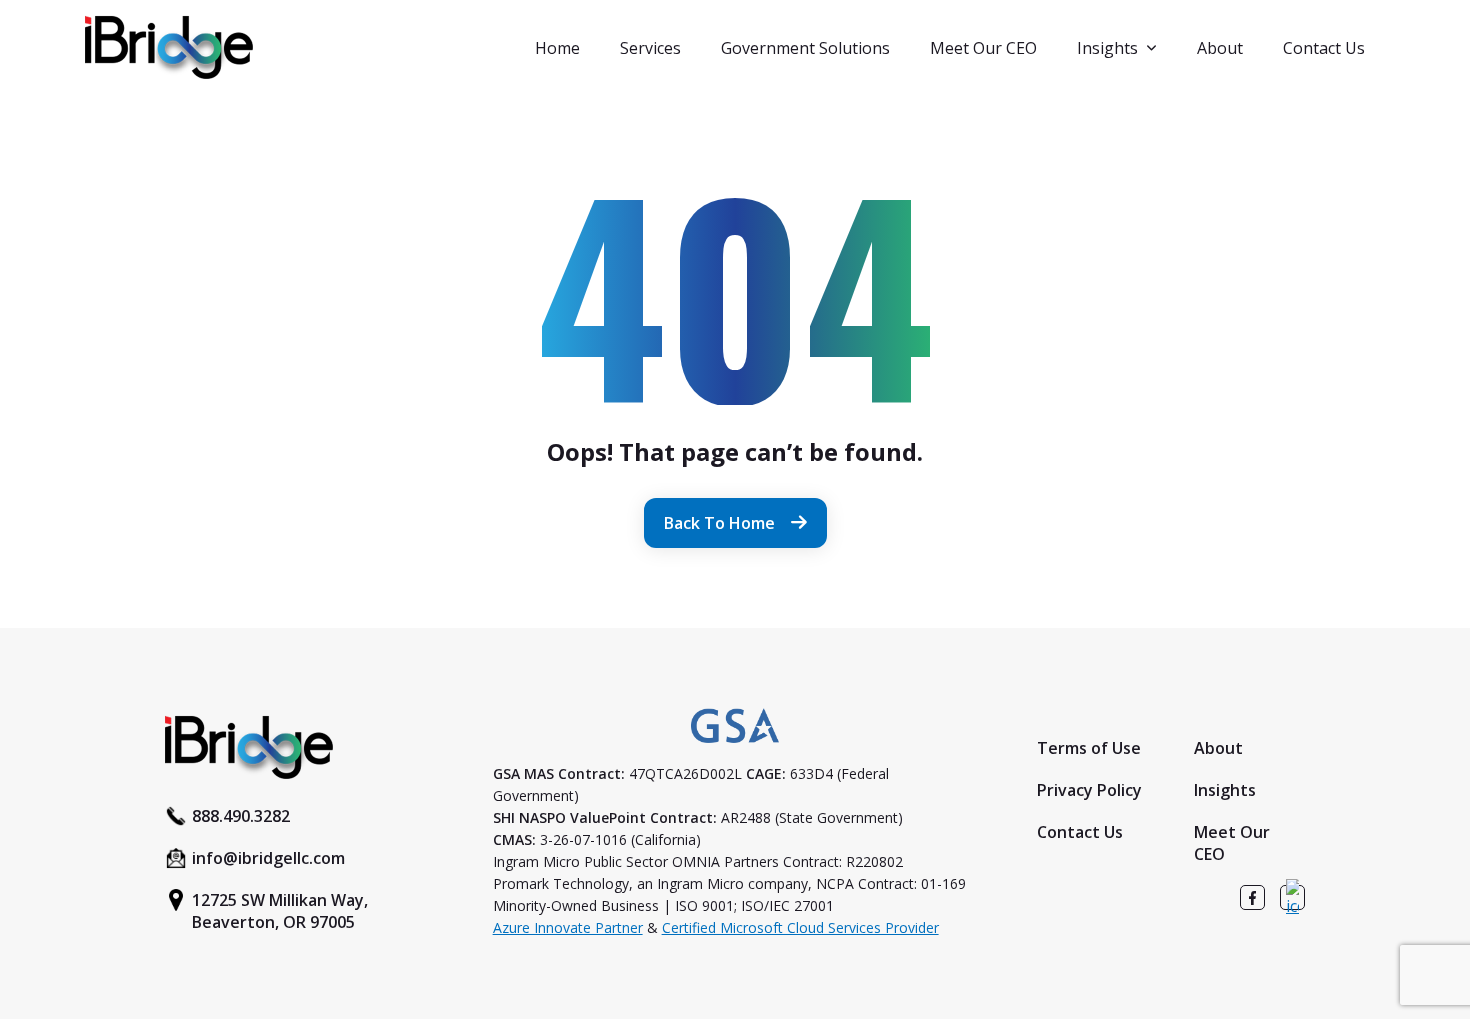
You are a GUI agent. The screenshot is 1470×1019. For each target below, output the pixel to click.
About (1220, 48)
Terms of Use (1089, 748)
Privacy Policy (1089, 790)
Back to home (719, 523)
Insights (1107, 48)
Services (650, 48)
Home (557, 48)
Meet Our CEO (983, 48)
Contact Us (1324, 48)
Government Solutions (805, 48)
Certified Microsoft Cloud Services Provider (800, 927)
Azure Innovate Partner (568, 927)
